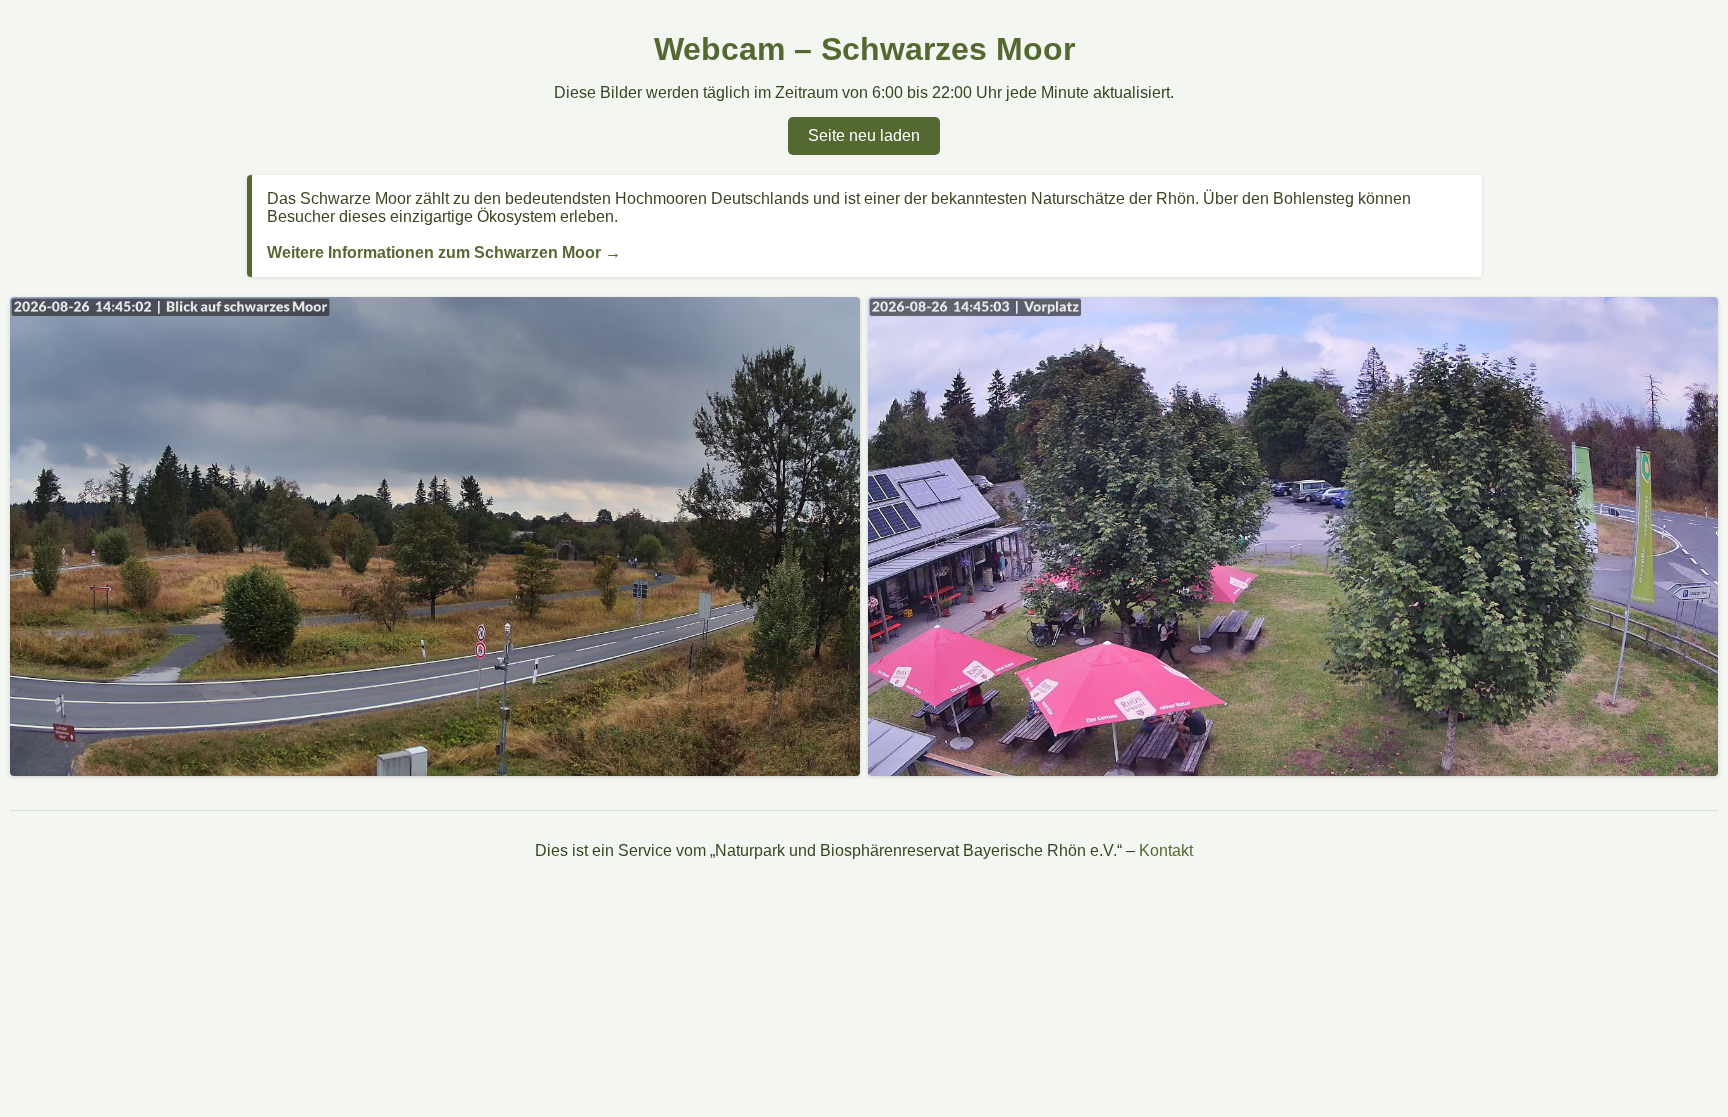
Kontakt (1166, 850)
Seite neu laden (864, 135)
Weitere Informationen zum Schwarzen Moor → (444, 252)
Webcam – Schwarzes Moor (864, 49)
